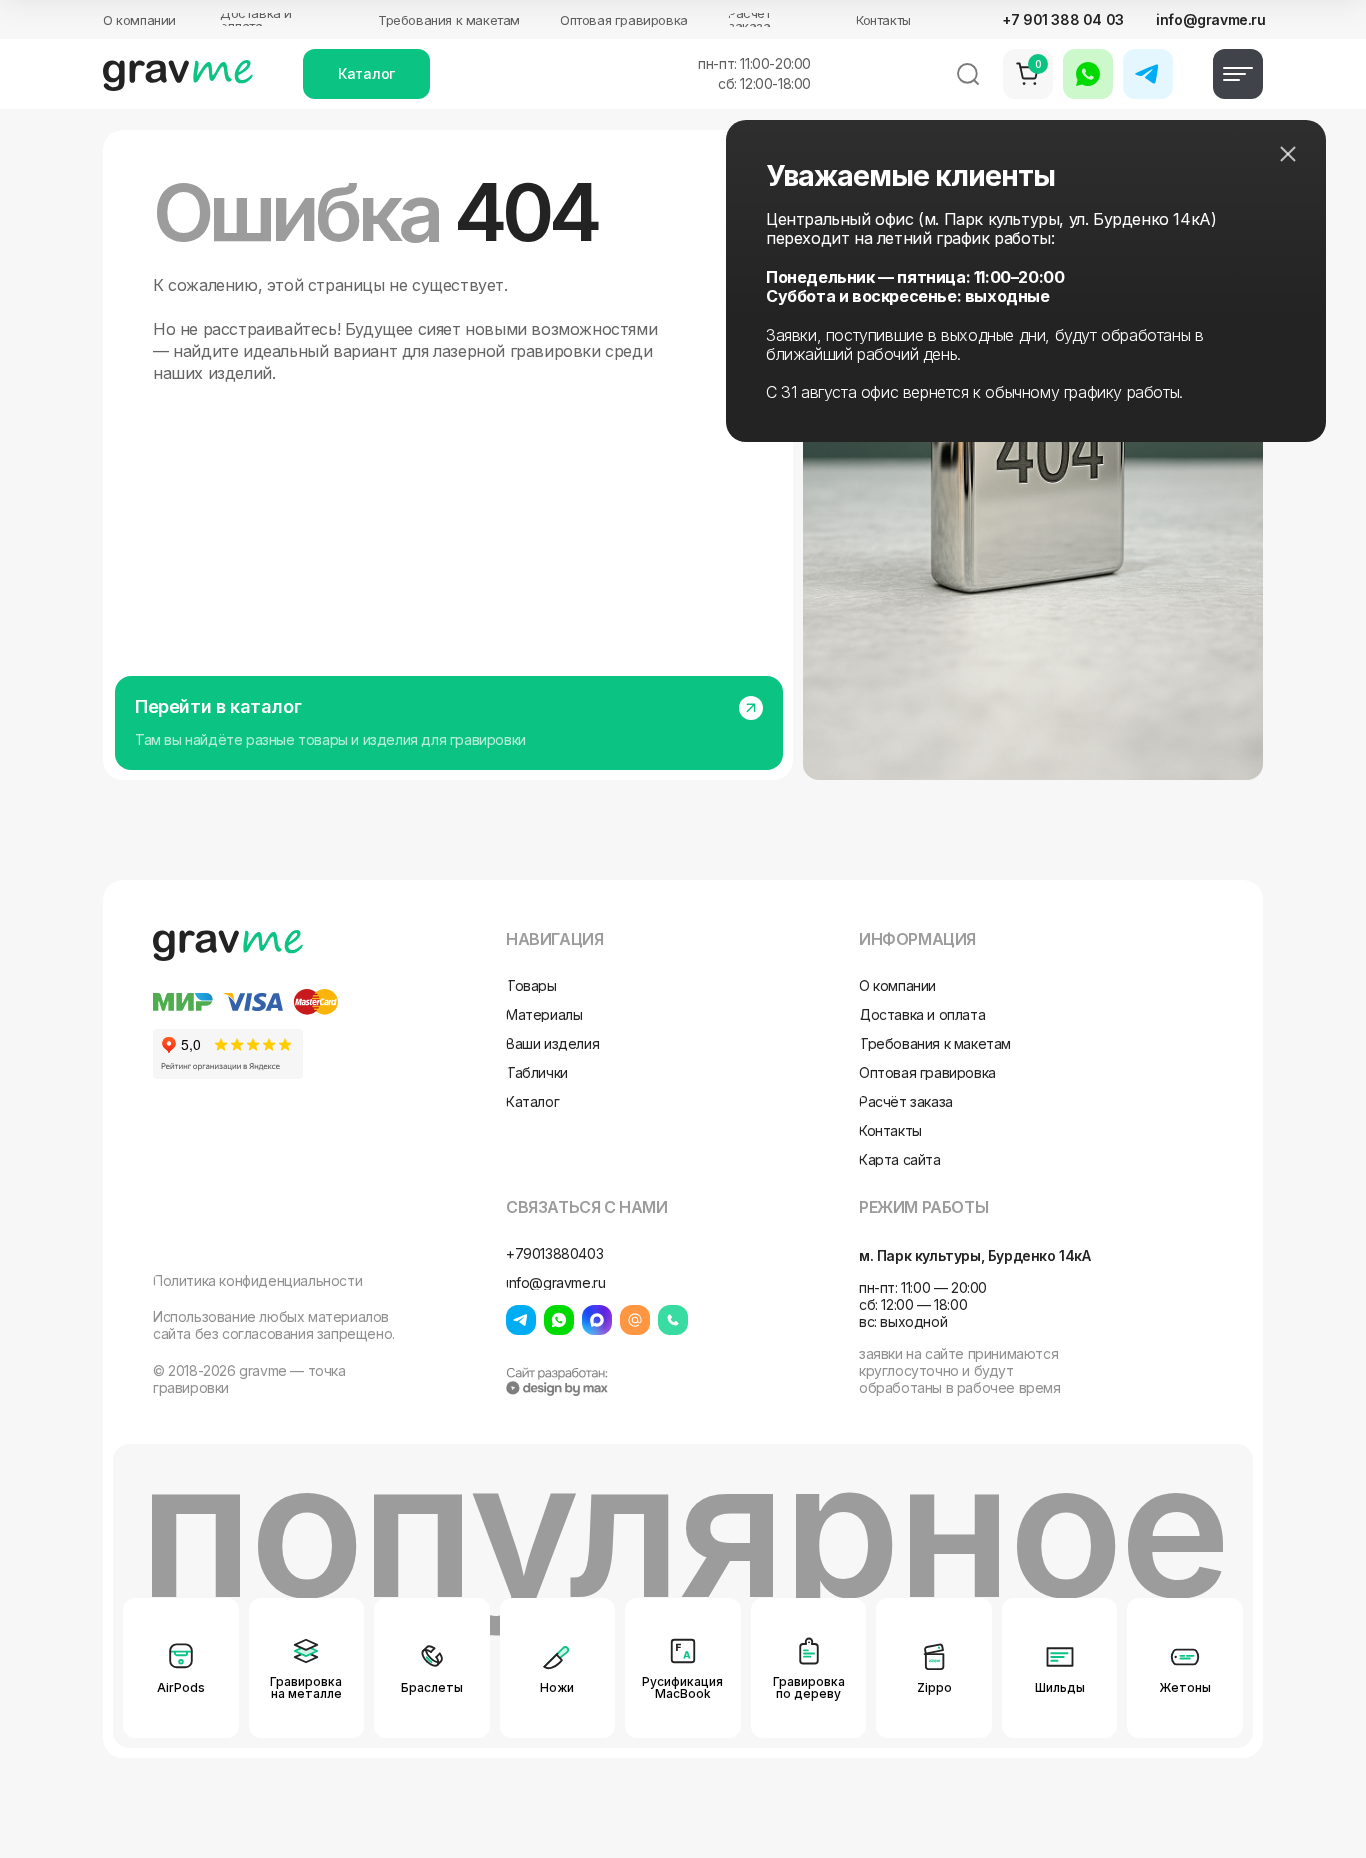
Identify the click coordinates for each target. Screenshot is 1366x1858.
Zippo (934, 1687)
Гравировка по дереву (809, 1687)
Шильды (1060, 1687)
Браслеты (432, 1687)
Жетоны (1185, 1687)
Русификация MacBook (682, 1687)
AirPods (181, 1687)
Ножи (557, 1687)
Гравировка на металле (306, 1687)
